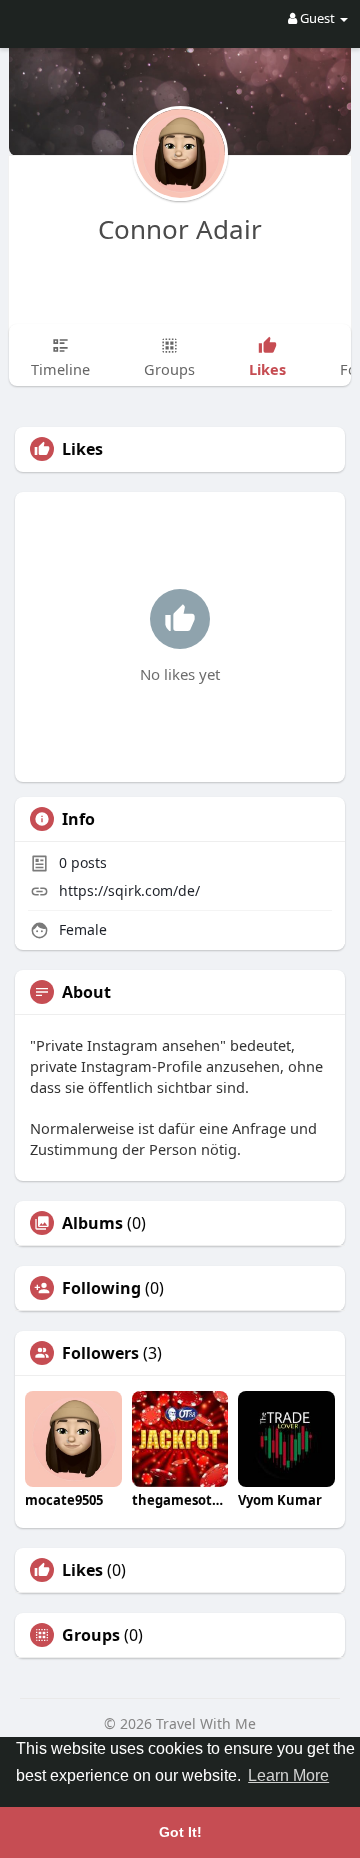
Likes (82, 1570)
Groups (91, 1635)
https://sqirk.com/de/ (129, 890)
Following (101, 1288)
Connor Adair (180, 229)
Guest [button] (317, 18)
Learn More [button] (288, 1775)
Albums (92, 1223)
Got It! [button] (180, 1832)
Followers (100, 1353)
